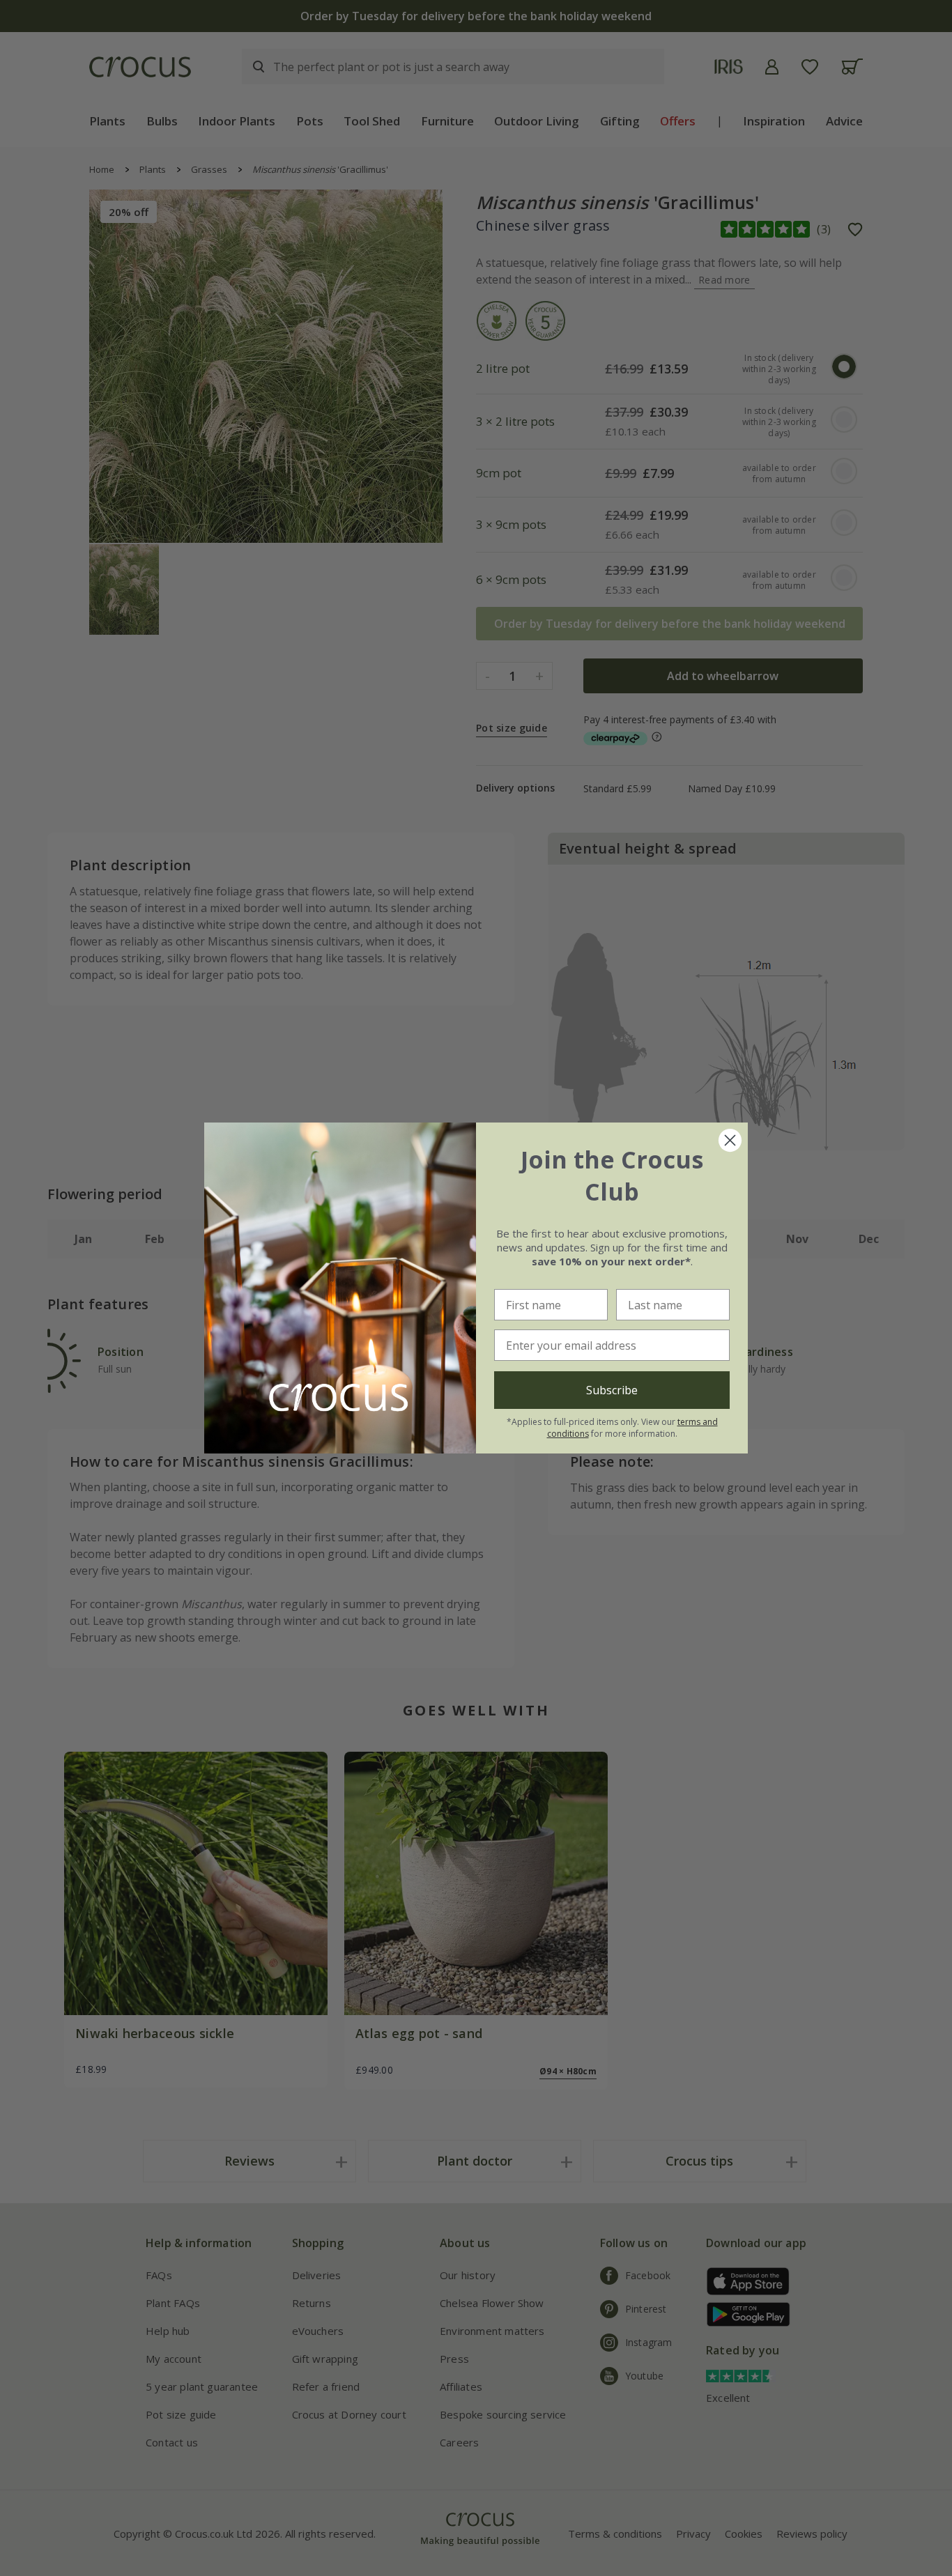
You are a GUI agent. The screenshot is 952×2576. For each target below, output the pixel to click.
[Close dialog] (730, 1140)
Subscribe (612, 1390)
